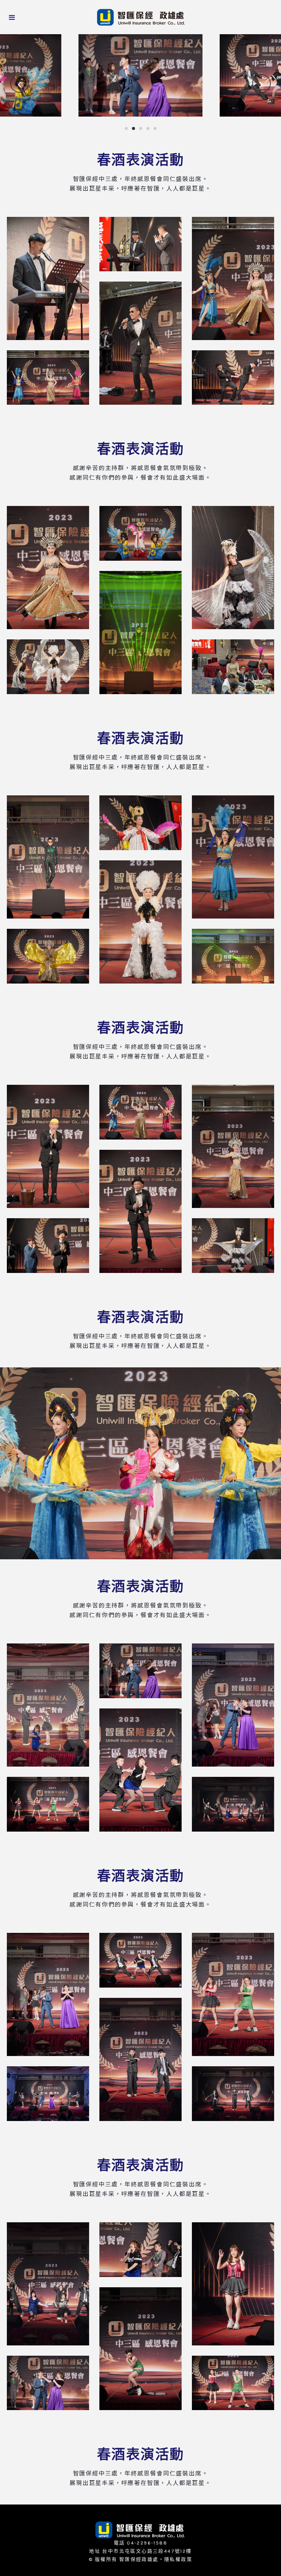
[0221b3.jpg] (233, 568)
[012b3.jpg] (233, 1994)
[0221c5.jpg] (48, 956)
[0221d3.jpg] (233, 1146)
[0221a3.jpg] (233, 278)
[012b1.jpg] (48, 1994)
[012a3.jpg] (233, 1705)
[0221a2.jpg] (140, 244)
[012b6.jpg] (233, 2094)
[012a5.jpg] (48, 1804)
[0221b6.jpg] (233, 667)
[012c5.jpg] (48, 2383)
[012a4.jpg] (140, 1770)
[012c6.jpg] (233, 2383)
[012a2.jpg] (140, 1671)
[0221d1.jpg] (48, 1146)
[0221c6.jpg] (233, 956)
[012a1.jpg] (48, 1705)
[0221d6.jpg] (233, 1246)
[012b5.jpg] (48, 2094)
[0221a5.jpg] (48, 378)
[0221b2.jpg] (140, 533)
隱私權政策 (178, 2559)
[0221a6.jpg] (233, 378)
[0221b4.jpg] (140, 633)
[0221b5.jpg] (48, 667)
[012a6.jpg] (233, 1804)
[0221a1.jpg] (48, 278)
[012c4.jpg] (140, 2349)
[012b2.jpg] (140, 1960)
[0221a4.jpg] (140, 343)
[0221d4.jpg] (140, 1211)
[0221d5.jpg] (48, 1246)
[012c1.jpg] (48, 2284)
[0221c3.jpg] (233, 857)
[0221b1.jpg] (48, 568)
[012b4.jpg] (140, 2059)
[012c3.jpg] (233, 2284)
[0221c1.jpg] (48, 857)
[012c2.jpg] (140, 2250)
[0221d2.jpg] (140, 1112)
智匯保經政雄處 (139, 2559)
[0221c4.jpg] (140, 922)
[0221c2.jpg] (140, 823)
